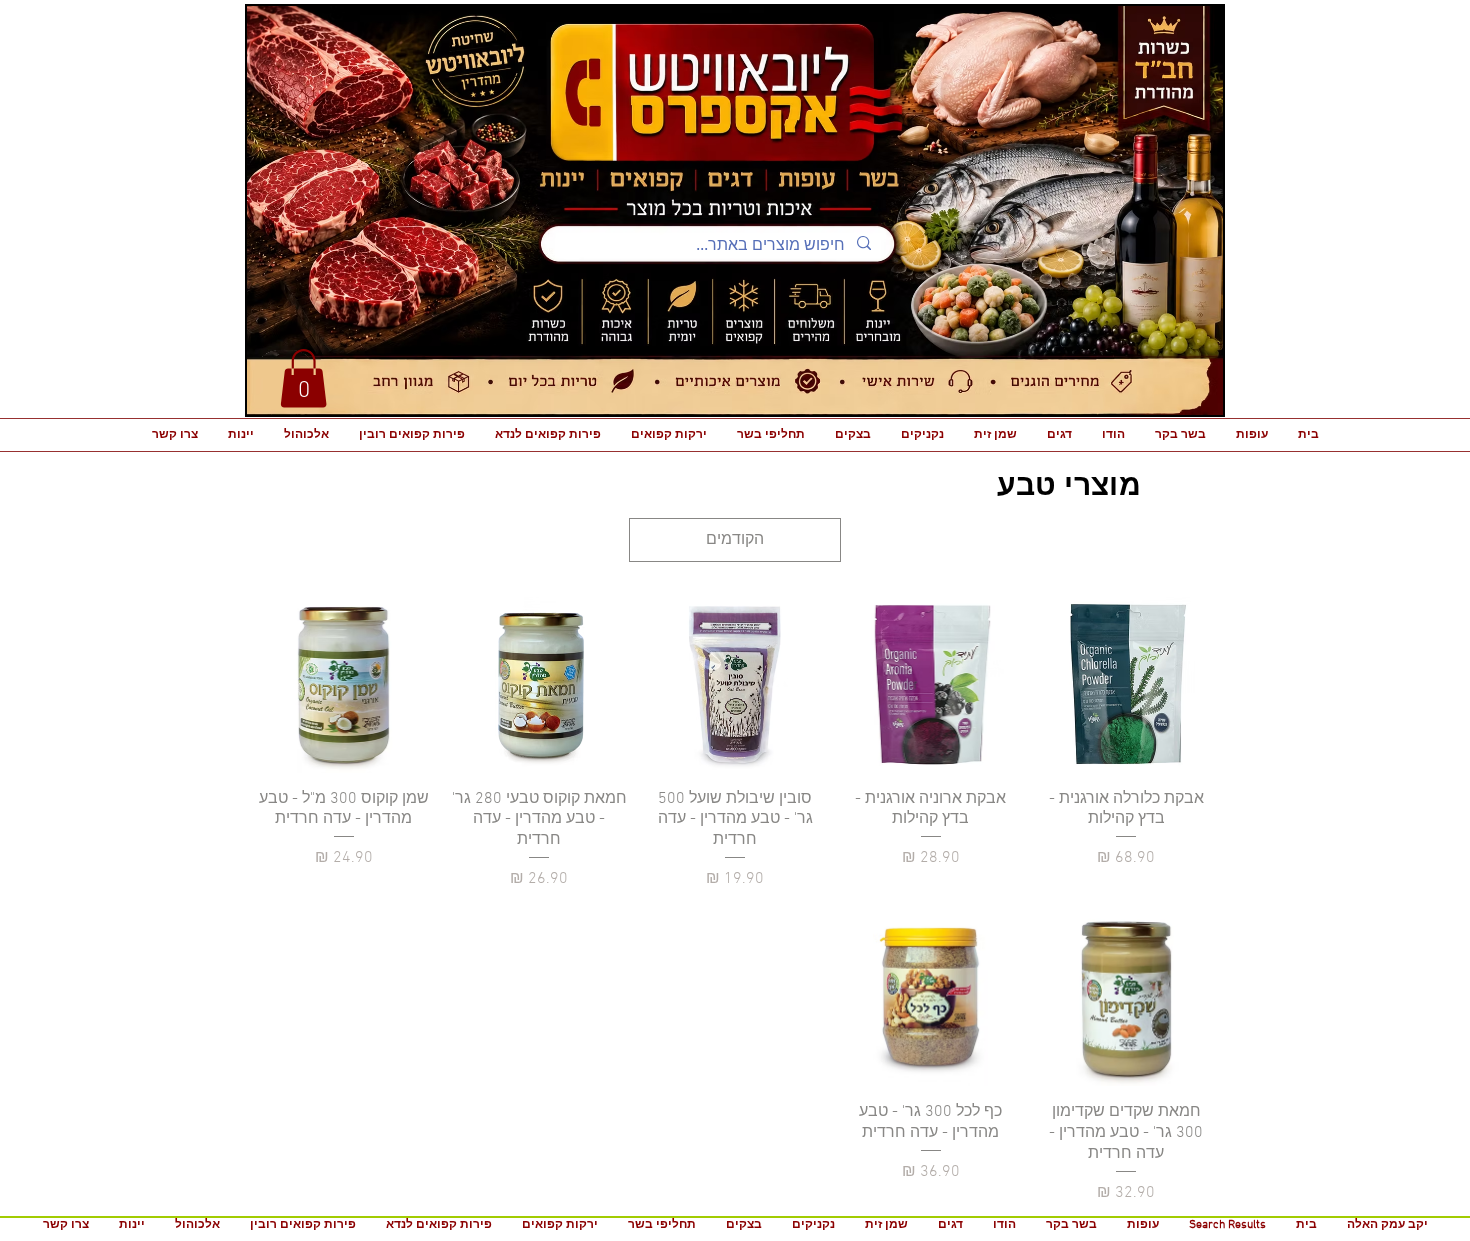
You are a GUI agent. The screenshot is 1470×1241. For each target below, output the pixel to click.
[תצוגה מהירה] (1126, 685)
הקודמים (735, 540)
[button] (303, 378)
